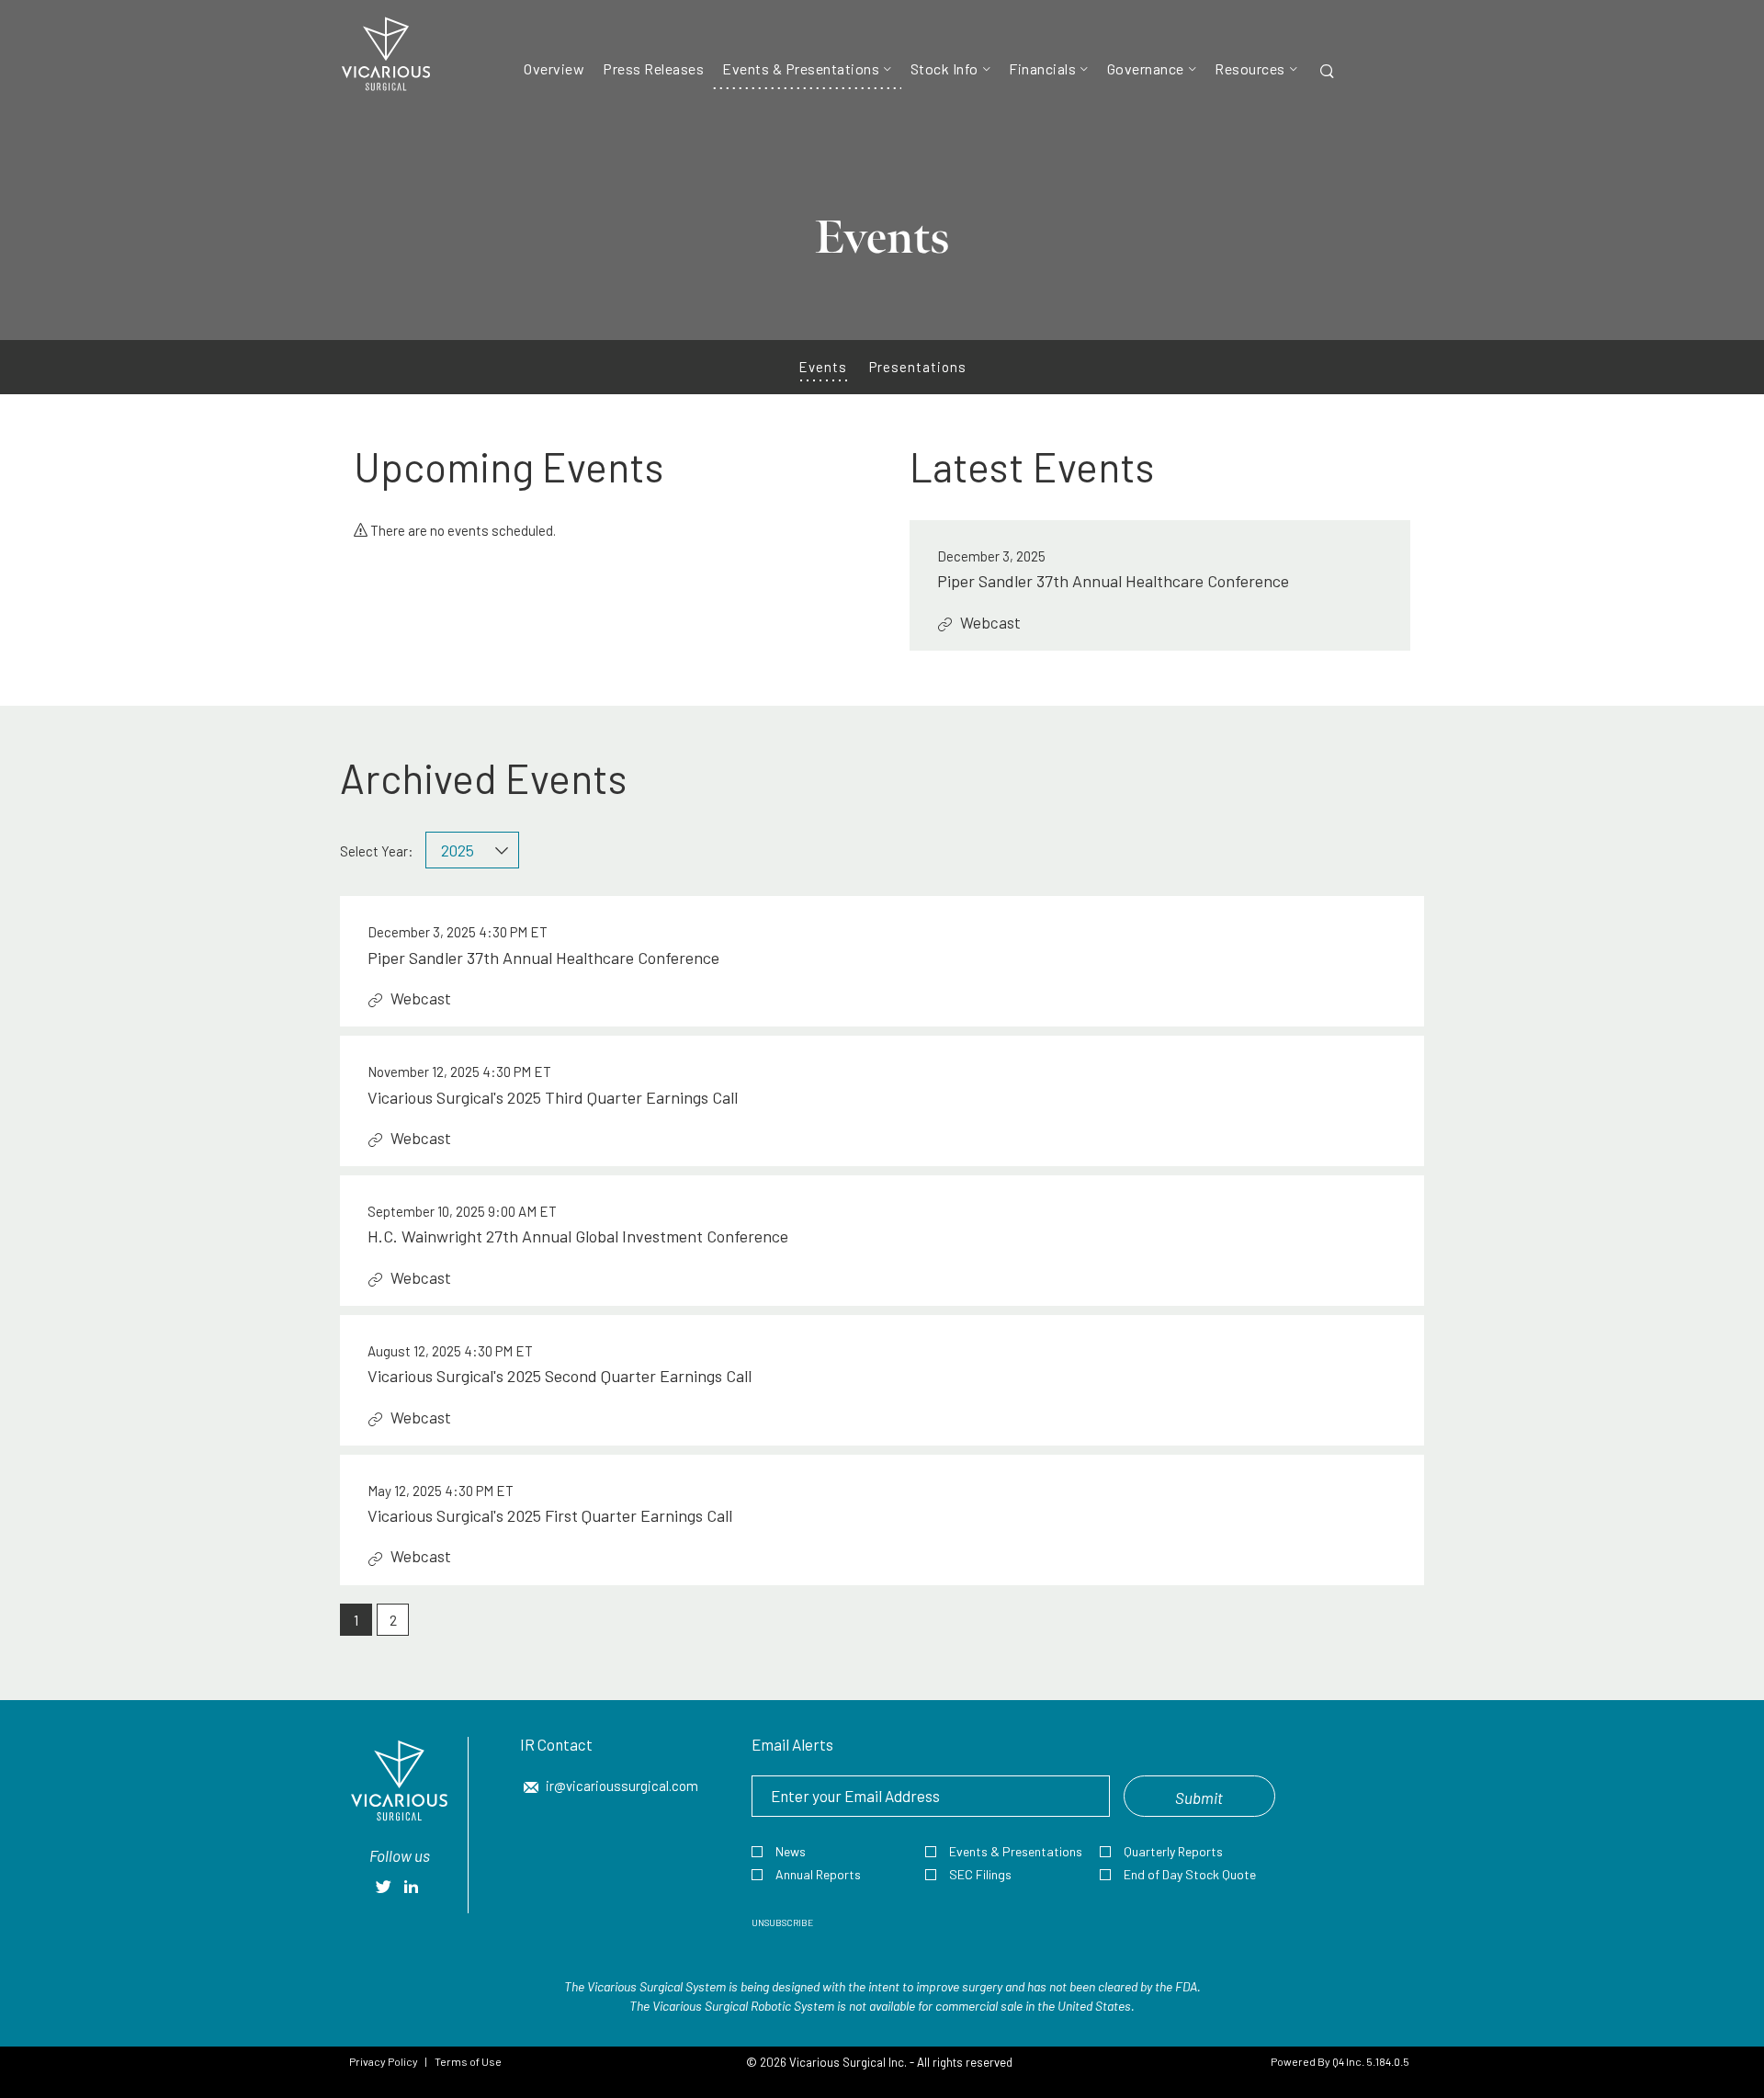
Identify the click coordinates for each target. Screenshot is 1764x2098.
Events (823, 367)
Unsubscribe (782, 1922)
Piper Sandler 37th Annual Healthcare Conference (1113, 581)
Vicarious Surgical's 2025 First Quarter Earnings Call (550, 1515)
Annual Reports (818, 1874)
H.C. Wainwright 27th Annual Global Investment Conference (578, 1236)
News (791, 1851)
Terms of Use (468, 2061)
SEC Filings (980, 1874)
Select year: (377, 851)
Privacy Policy (384, 2061)
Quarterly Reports (1173, 1851)
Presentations (918, 367)
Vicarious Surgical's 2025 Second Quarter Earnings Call (560, 1376)
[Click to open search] (1327, 72)
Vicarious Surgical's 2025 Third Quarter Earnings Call (553, 1097)
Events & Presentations (1016, 1851)
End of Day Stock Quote (1190, 1874)
